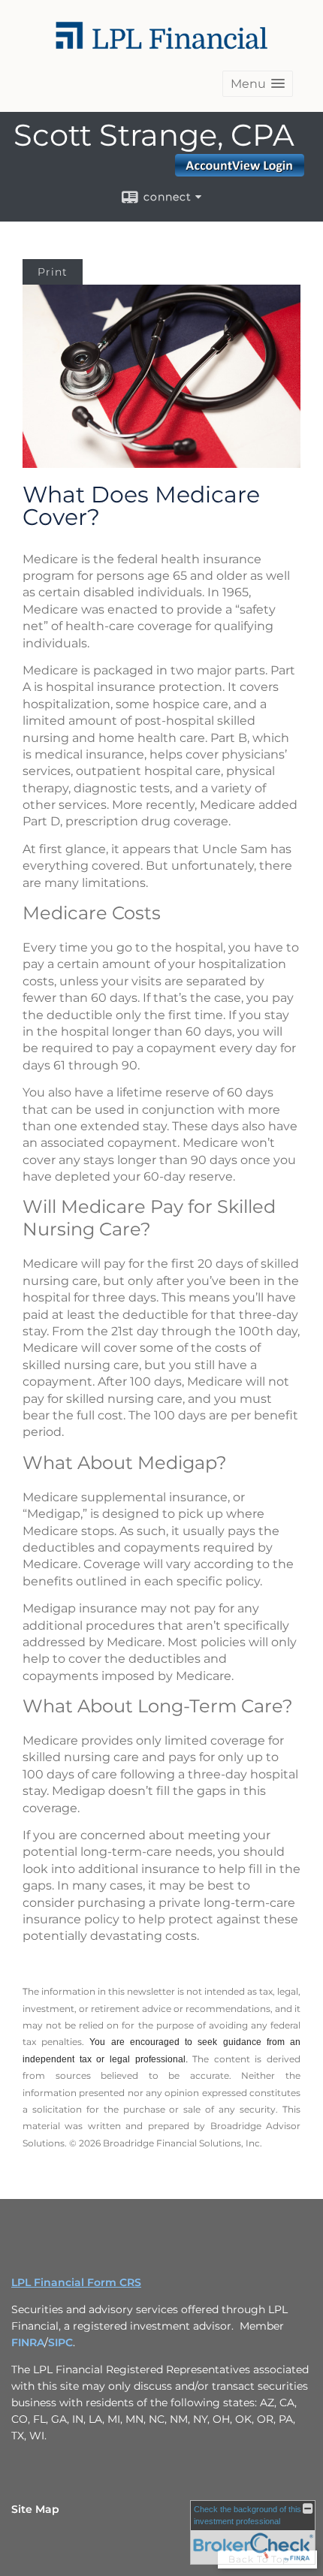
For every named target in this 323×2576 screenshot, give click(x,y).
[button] (258, 84)
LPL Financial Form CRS (76, 2282)
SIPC (60, 2342)
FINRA (28, 2342)
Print (53, 272)
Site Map (35, 2509)
